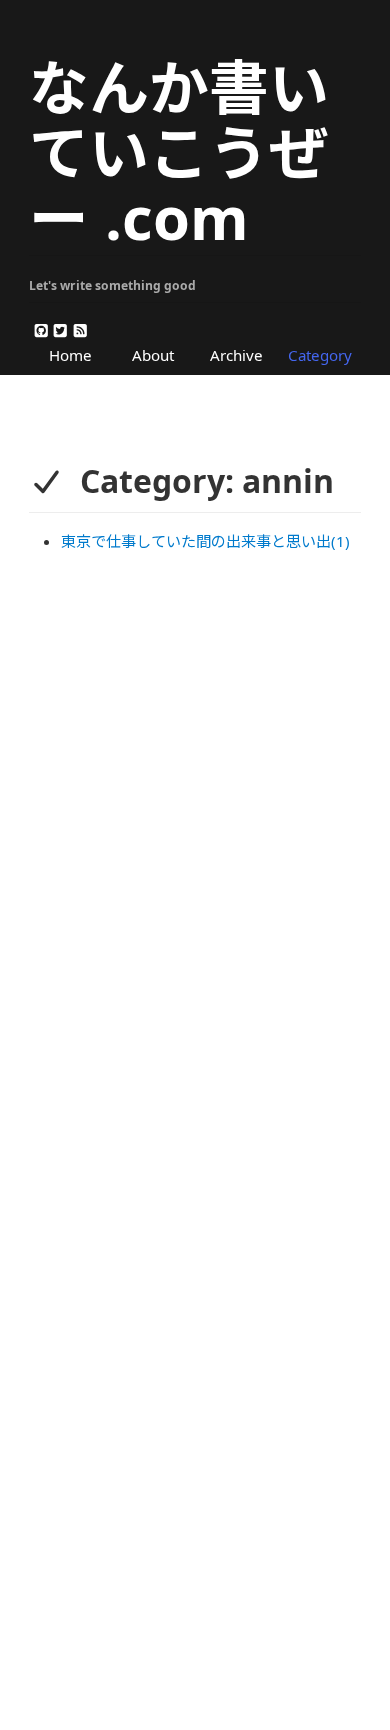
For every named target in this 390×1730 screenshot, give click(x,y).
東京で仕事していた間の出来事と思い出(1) (205, 541)
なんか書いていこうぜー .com (179, 151)
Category (320, 355)
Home (70, 355)
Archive (236, 355)
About (153, 355)
